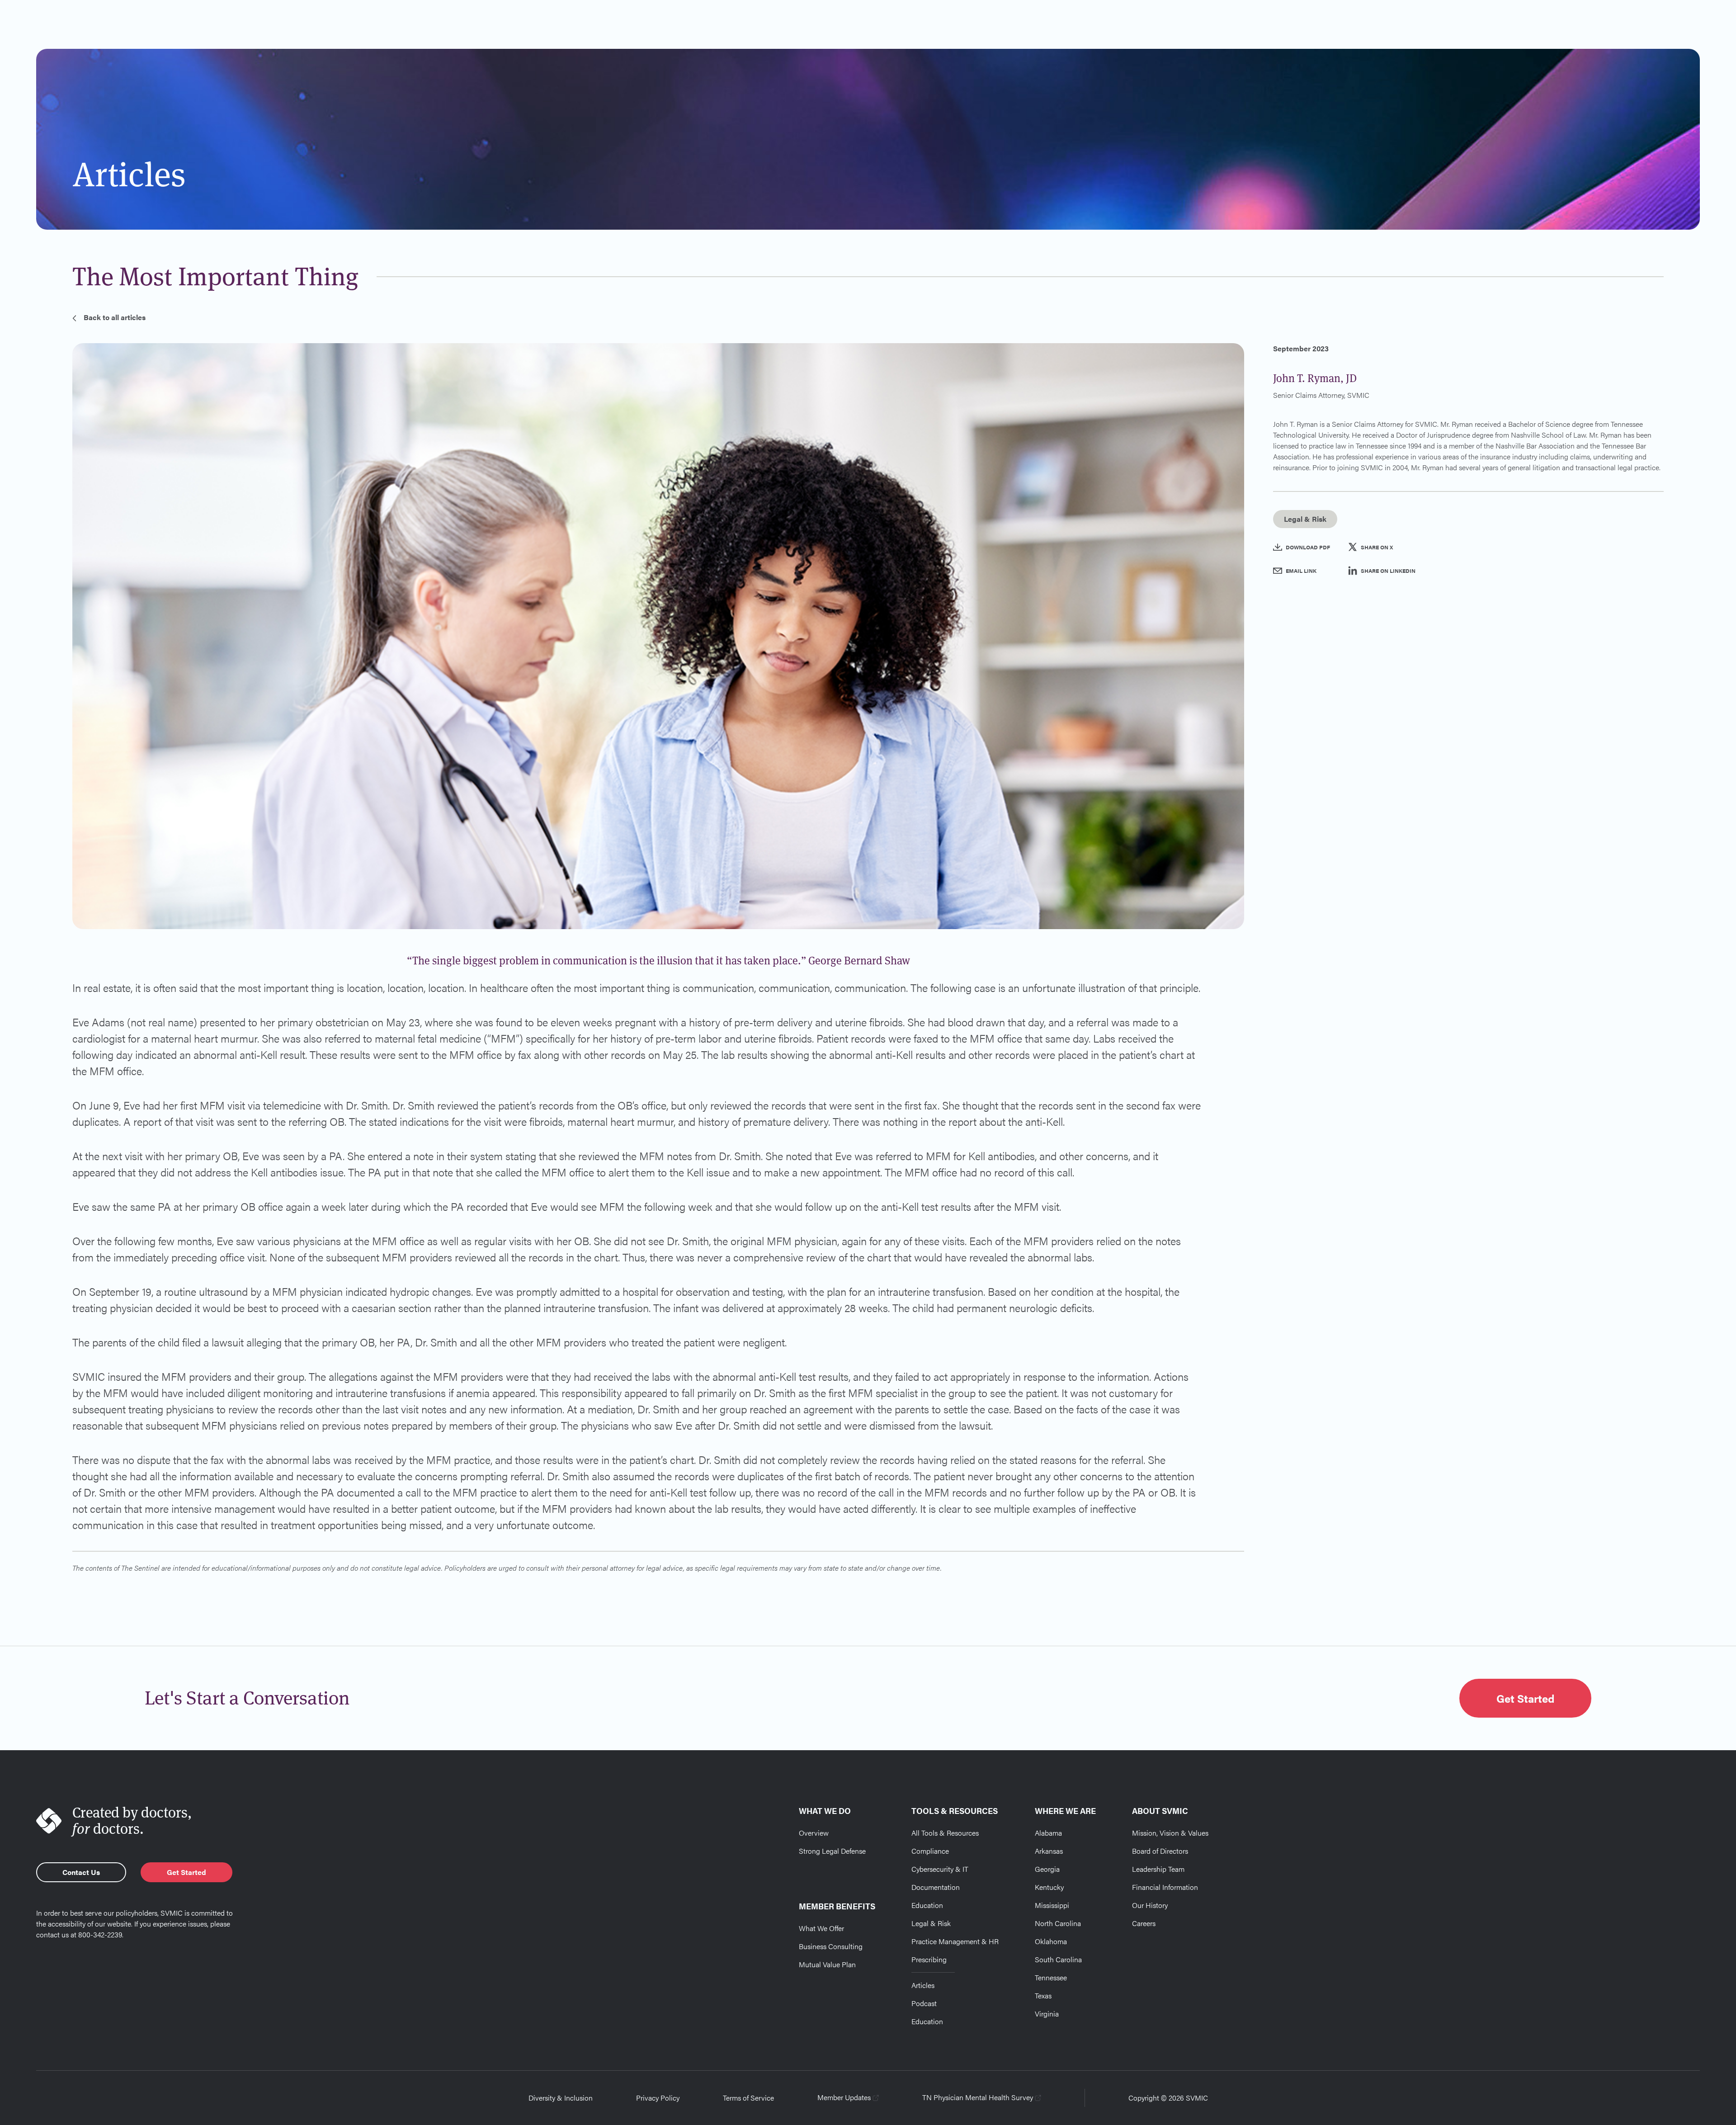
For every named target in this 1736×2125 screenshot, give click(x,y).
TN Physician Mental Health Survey (978, 2097)
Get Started (1525, 1698)
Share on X (1377, 547)
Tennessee (1051, 1977)
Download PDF (1308, 547)
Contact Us (81, 1872)
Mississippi (1052, 1905)
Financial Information (1165, 1887)
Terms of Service (748, 2098)
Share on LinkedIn (1388, 571)
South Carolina (1058, 1959)
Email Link (1301, 571)
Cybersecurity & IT (940, 1869)
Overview (814, 1833)
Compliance (930, 1851)
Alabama (1048, 1833)
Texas (1043, 1995)
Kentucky (1049, 1887)
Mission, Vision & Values (1170, 1833)
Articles (923, 1985)
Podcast (924, 2003)
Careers (1144, 1923)
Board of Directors (1160, 1851)
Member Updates (844, 2097)
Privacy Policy (658, 2098)
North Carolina (1058, 1923)
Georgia (1047, 1869)
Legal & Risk (931, 1923)
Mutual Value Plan (827, 1964)
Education (927, 1905)
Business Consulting (831, 1946)
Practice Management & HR (955, 1941)
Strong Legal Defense (832, 1851)
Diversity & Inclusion (561, 2098)
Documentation (936, 1887)
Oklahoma (1051, 1941)
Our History (1150, 1905)
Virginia (1047, 2014)
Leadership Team (1158, 1869)
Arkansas (1049, 1851)
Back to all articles (115, 317)
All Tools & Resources (945, 1833)
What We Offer (821, 1928)
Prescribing (929, 1959)
